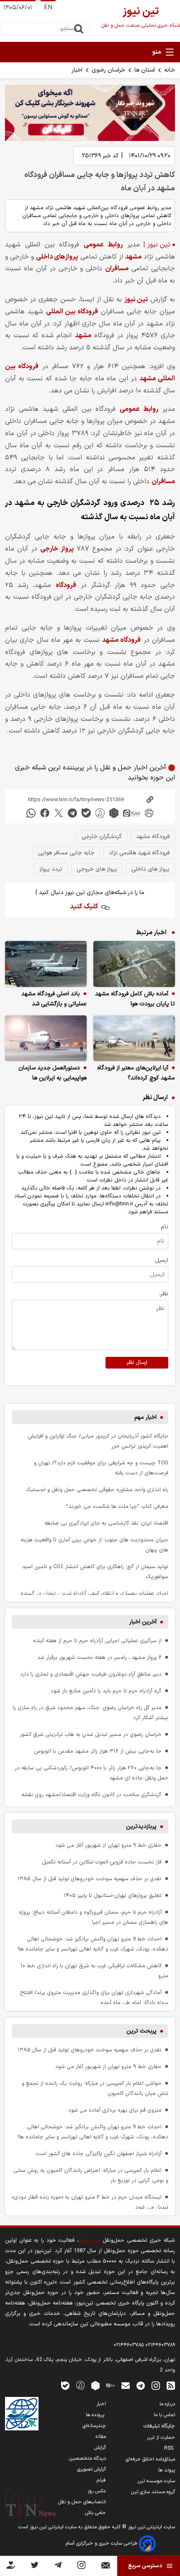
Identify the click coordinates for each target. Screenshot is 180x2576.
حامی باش (95, 2513)
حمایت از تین (161, 2438)
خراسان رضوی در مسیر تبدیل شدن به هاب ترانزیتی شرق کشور (91, 1734)
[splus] (80, 2385)
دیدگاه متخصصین (87, 2458)
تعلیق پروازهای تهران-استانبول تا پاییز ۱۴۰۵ (113, 1895)
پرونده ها (96, 2415)
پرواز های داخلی (150, 869)
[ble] (86, 813)
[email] (126, 2385)
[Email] (106, 2567)
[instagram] (156, 2385)
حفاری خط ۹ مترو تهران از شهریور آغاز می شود (108, 1845)
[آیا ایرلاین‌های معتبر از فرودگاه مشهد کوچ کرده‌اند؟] (134, 1038)
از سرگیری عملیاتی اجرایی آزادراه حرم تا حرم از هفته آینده (97, 1641)
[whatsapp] (31, 813)
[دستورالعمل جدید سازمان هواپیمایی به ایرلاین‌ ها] (46, 1038)
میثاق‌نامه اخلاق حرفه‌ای (150, 2459)
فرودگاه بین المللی (72, 312)
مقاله (101, 2437)
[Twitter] (35, 2567)
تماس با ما (164, 2415)
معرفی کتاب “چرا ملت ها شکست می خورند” (117, 1506)
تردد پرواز (51, 869)
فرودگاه (66, 585)
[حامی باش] (11, 2567)
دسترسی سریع (145, 2566)
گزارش (100, 2448)
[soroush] (100, 813)
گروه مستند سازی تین (153, 2492)
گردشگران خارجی (102, 837)
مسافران (117, 269)
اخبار (77, 70)
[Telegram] (58, 2567)
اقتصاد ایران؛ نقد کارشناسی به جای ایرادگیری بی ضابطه (106, 1523)
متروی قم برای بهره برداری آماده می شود (115, 2110)
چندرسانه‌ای (94, 2426)
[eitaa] (131, 813)
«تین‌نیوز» (89, 2240)
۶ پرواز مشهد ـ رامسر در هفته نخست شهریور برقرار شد (99, 1657)
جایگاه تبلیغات (159, 2426)
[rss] (171, 2385)
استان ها (145, 70)
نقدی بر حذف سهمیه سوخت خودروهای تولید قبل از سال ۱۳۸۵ (90, 1879)
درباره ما (167, 2404)
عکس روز (97, 2491)
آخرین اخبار (143, 1622)
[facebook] (45, 813)
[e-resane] (22, 2414)
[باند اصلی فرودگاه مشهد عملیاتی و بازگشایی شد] (46, 964)
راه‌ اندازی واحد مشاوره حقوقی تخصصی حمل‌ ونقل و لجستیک (97, 1490)
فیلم (101, 2480)
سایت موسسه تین (156, 2481)
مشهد (133, 257)
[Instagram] (81, 2567)
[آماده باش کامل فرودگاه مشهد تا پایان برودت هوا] (134, 964)
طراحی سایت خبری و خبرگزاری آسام (102, 2543)
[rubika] (114, 813)
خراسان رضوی (108, 70)
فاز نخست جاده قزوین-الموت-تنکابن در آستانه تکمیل (102, 1862)
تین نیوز (136, 300)
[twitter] (59, 813)
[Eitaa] (111, 2385)
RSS (170, 2448)
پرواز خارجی (57, 549)
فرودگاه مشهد (121, 640)
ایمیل (162, 1260)
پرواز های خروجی (97, 869)
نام (165, 1227)
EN (48, 8)
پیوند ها (167, 2470)
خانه (170, 70)
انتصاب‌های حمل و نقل (82, 2502)
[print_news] (149, 813)
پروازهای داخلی (57, 257)
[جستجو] (79, 29)
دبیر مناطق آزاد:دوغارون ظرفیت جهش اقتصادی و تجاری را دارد (91, 1674)
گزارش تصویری (91, 2469)
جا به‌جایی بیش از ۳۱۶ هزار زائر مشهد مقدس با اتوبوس (98, 1751)
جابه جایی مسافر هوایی (66, 853)
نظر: (163, 1294)
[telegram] (72, 813)
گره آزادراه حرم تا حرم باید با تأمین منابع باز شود (106, 1691)
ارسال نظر (137, 1363)
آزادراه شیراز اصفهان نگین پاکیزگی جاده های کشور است (99, 2154)
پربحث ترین (141, 2031)
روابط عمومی (103, 245)
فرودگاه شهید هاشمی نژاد (139, 853)
